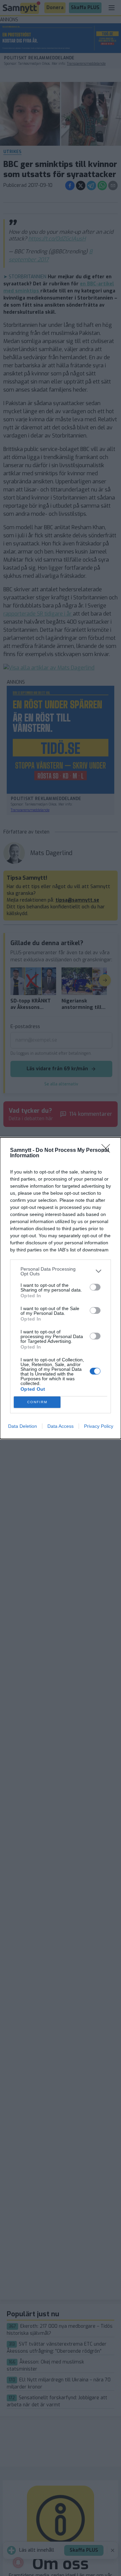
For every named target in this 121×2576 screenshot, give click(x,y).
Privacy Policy (99, 1426)
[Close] (108, 1151)
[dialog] (61, 1288)
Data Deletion (23, 1426)
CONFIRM (37, 1402)
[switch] (95, 1287)
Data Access (61, 1426)
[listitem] (61, 1271)
